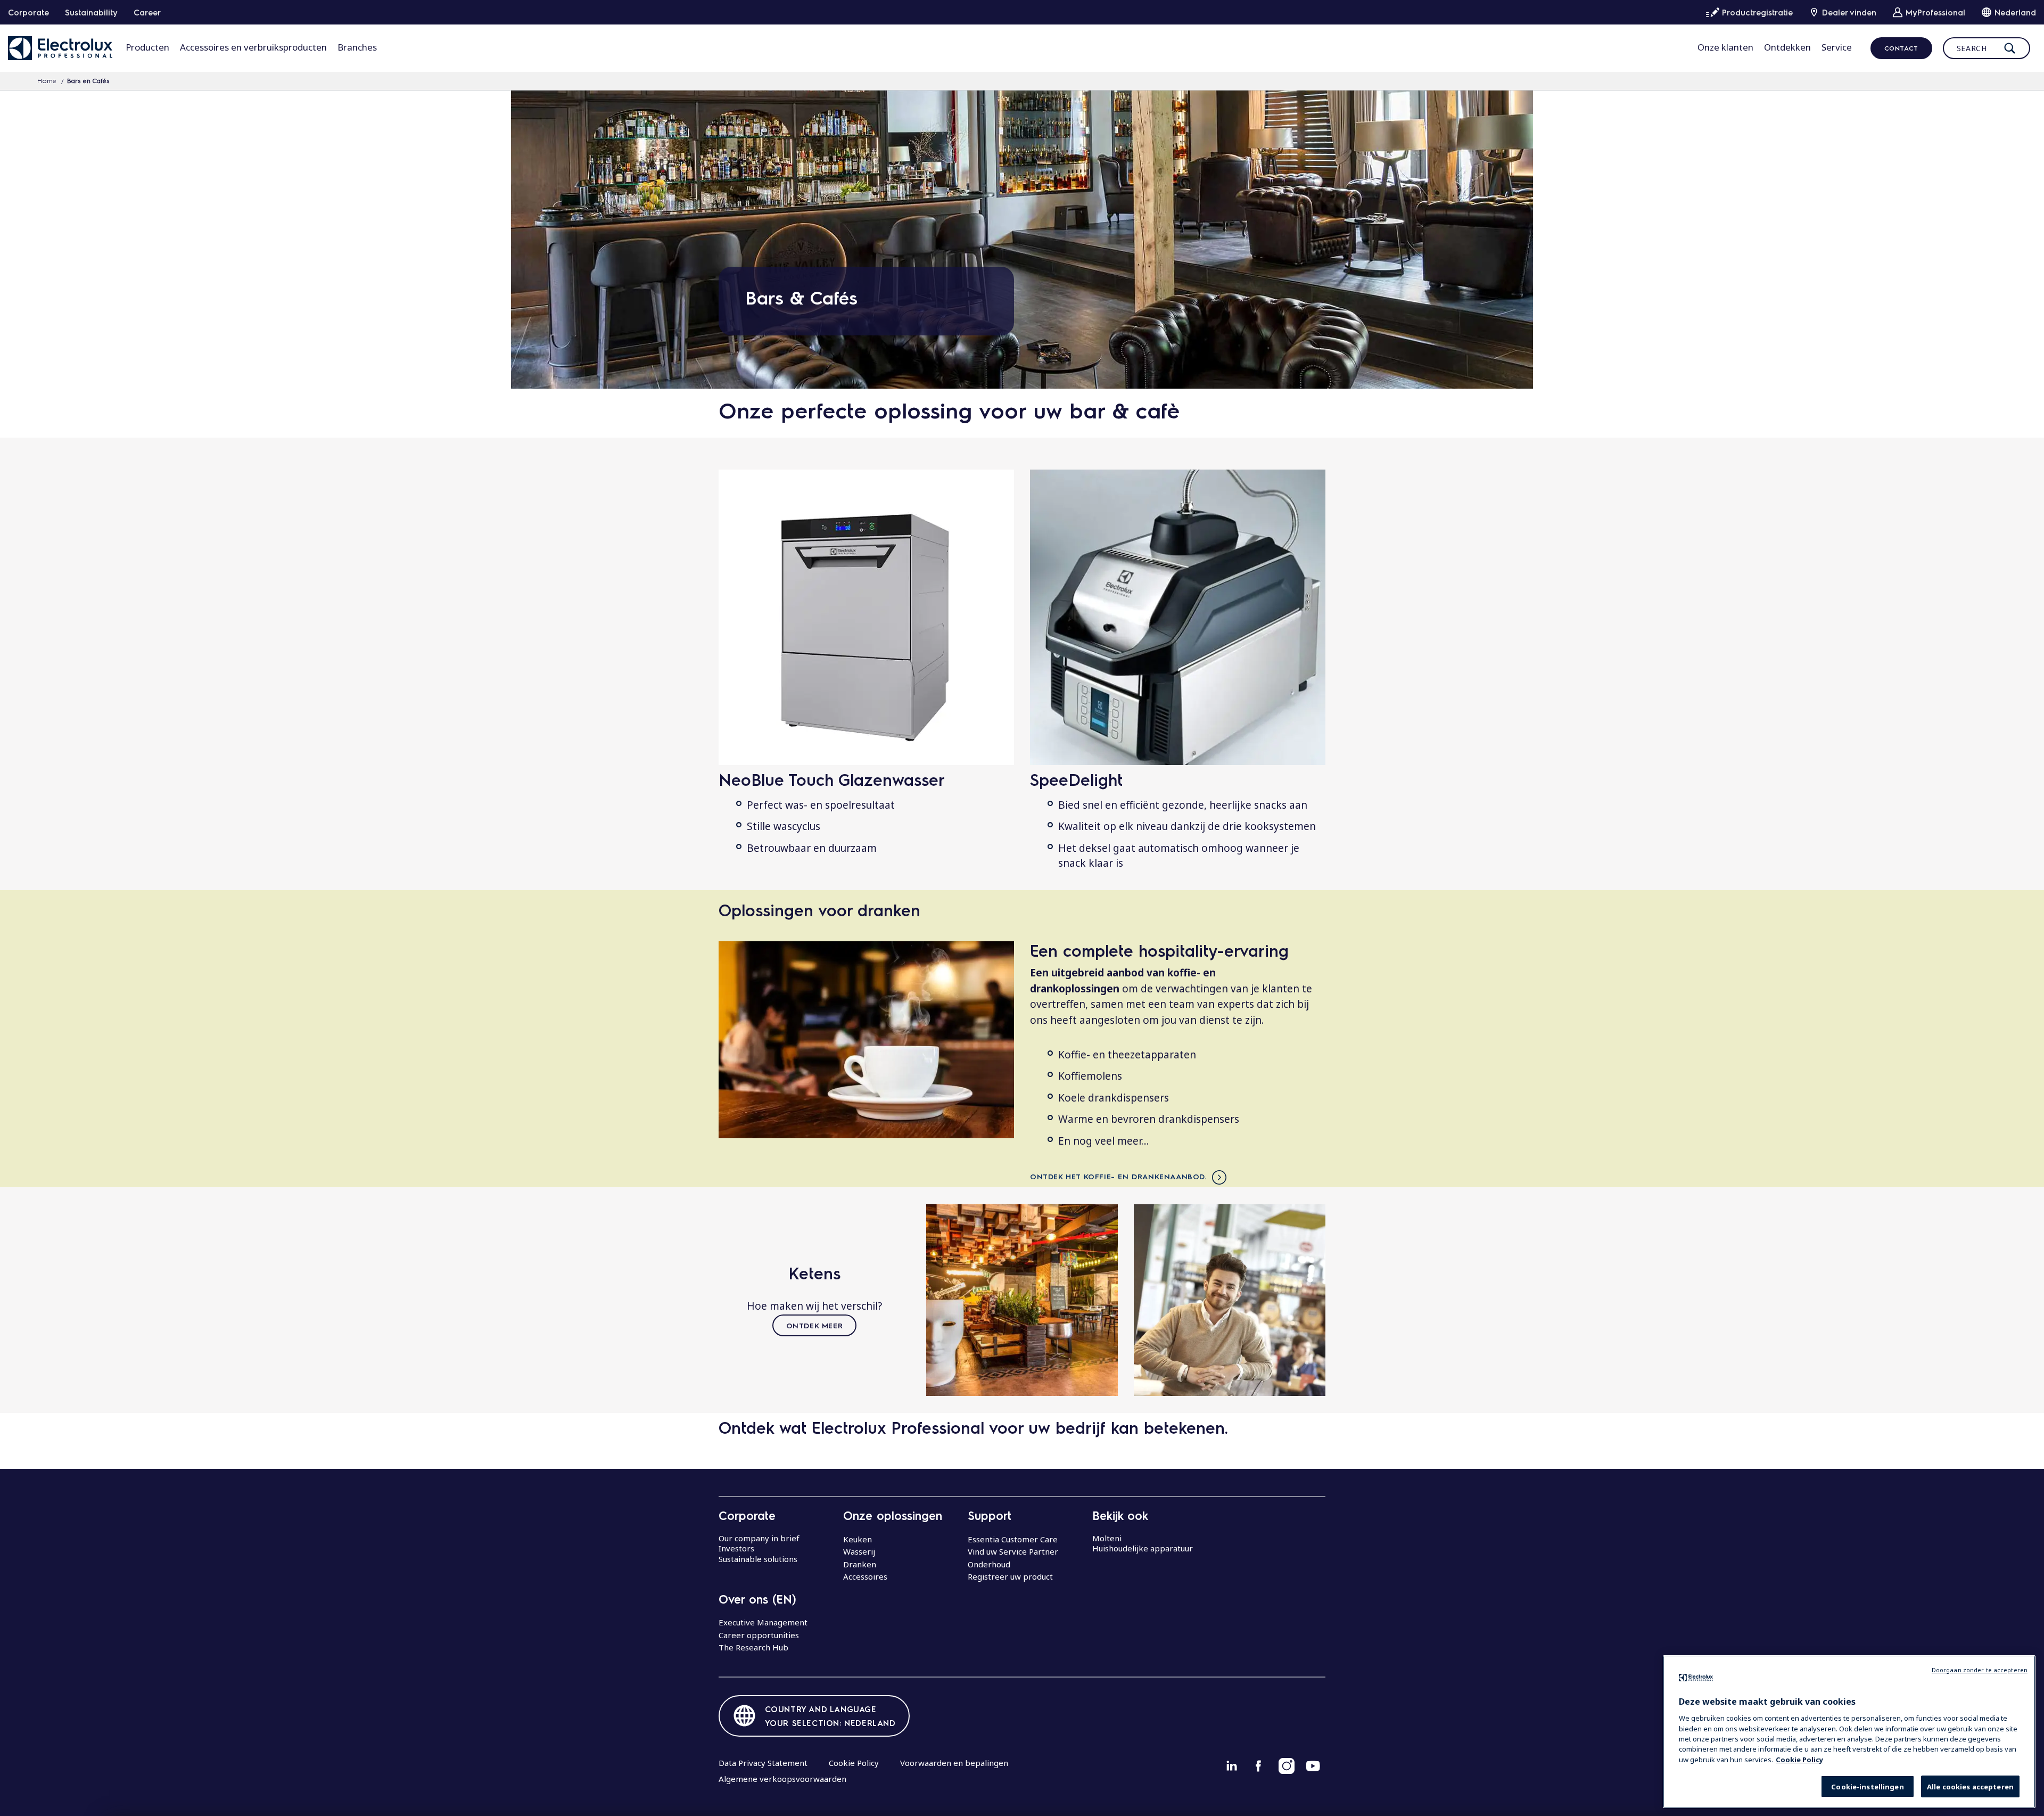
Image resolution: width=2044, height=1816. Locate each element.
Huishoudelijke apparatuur (1143, 1548)
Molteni (1107, 1538)
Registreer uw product (1010, 1576)
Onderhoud (989, 1564)
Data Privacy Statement (763, 1763)
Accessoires (865, 1576)
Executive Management (763, 1622)
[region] (1849, 1732)
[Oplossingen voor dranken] (866, 1040)
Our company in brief (759, 1538)
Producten (147, 47)
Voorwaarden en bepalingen (954, 1763)
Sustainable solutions (758, 1559)
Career (147, 12)
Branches (357, 47)
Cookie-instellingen (1867, 1787)
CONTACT (1901, 48)
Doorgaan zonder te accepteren (1980, 1670)
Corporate (28, 12)
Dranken (860, 1564)
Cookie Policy (854, 1763)
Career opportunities (759, 1635)
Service (1837, 47)
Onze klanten (1725, 47)
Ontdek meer (815, 1325)
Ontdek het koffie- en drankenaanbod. (1118, 1176)
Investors (736, 1548)
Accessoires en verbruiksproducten (253, 47)
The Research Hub (753, 1647)
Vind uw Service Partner (1013, 1551)
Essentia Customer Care (1013, 1539)
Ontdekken (1787, 47)
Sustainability (91, 12)
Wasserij (859, 1551)
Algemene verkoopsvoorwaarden (782, 1779)
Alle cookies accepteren (1970, 1787)
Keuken (858, 1539)
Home (47, 80)
